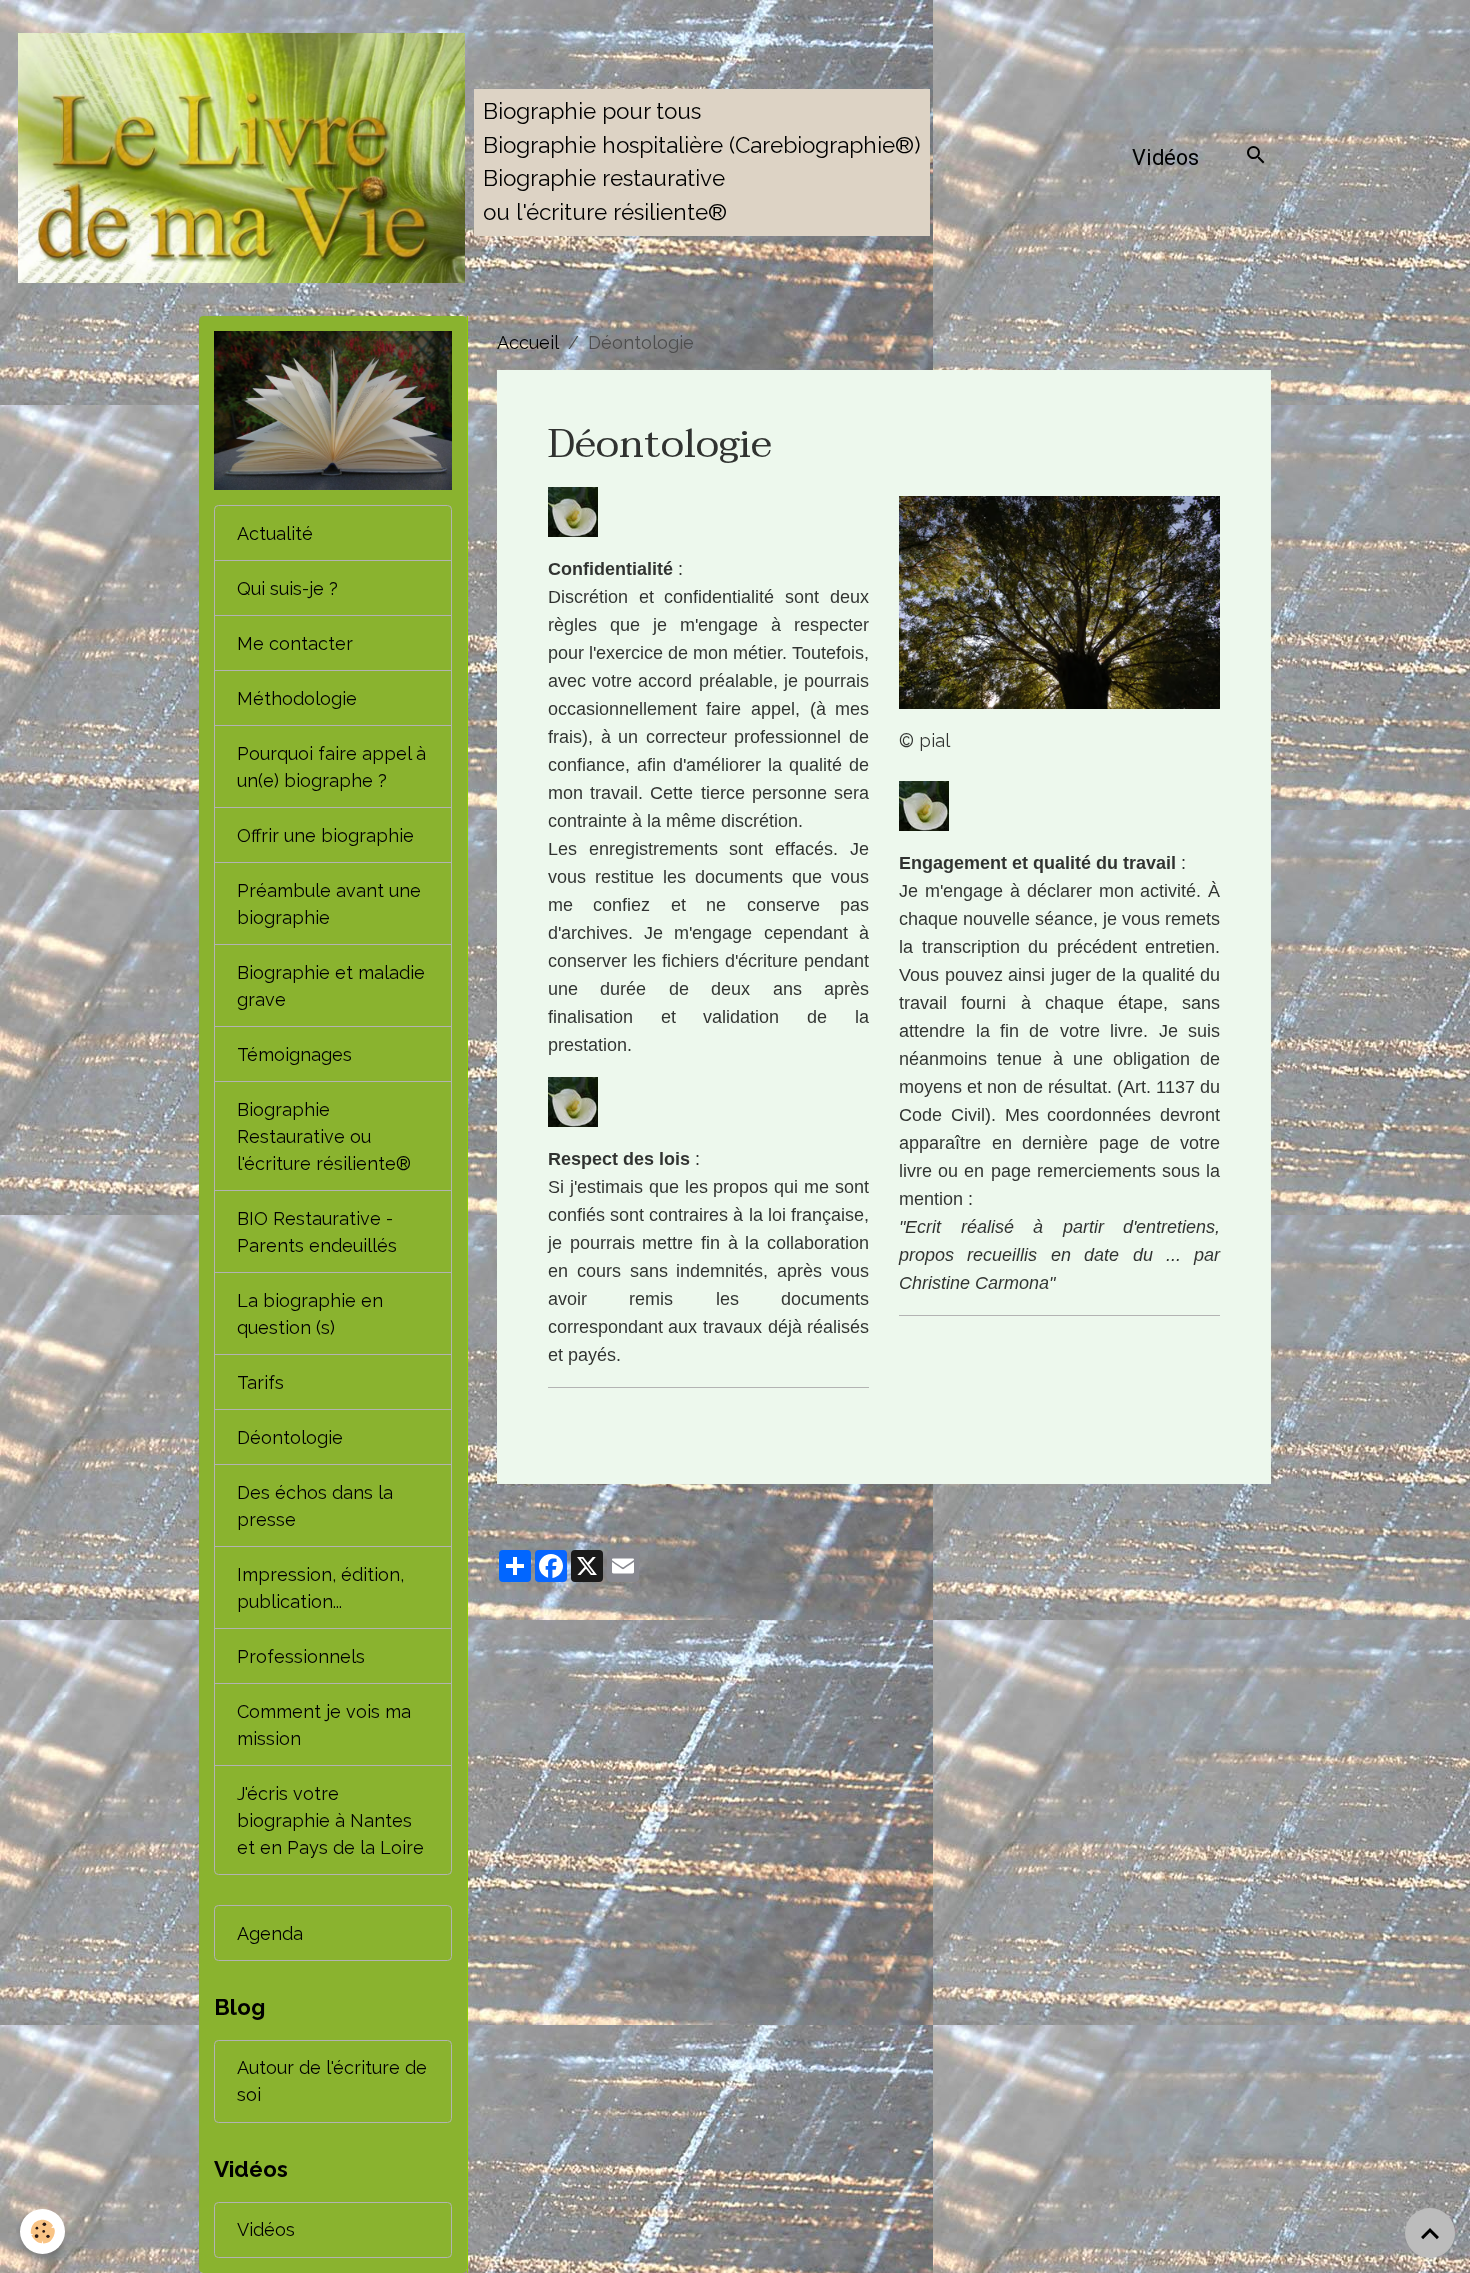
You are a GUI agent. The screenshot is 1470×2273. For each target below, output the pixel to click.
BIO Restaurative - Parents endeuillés (317, 1232)
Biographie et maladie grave (331, 986)
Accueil (528, 342)
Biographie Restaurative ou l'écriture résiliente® (324, 1136)
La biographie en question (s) (310, 1314)
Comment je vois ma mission (324, 1725)
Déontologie (290, 1437)
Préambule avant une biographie (329, 904)
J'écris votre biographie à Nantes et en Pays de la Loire (330, 1820)
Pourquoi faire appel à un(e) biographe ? (331, 767)
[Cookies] (42, 2231)
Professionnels (301, 1656)
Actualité (275, 533)
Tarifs (260, 1382)
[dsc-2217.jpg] (1059, 602)
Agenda (270, 1933)
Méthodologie (297, 698)
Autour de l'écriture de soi (332, 2081)
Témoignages (294, 1054)
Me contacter (295, 643)
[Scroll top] (1430, 2233)
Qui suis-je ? (287, 588)
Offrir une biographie (325, 835)
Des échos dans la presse (315, 1506)
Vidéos (1165, 157)
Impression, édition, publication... (320, 1588)
